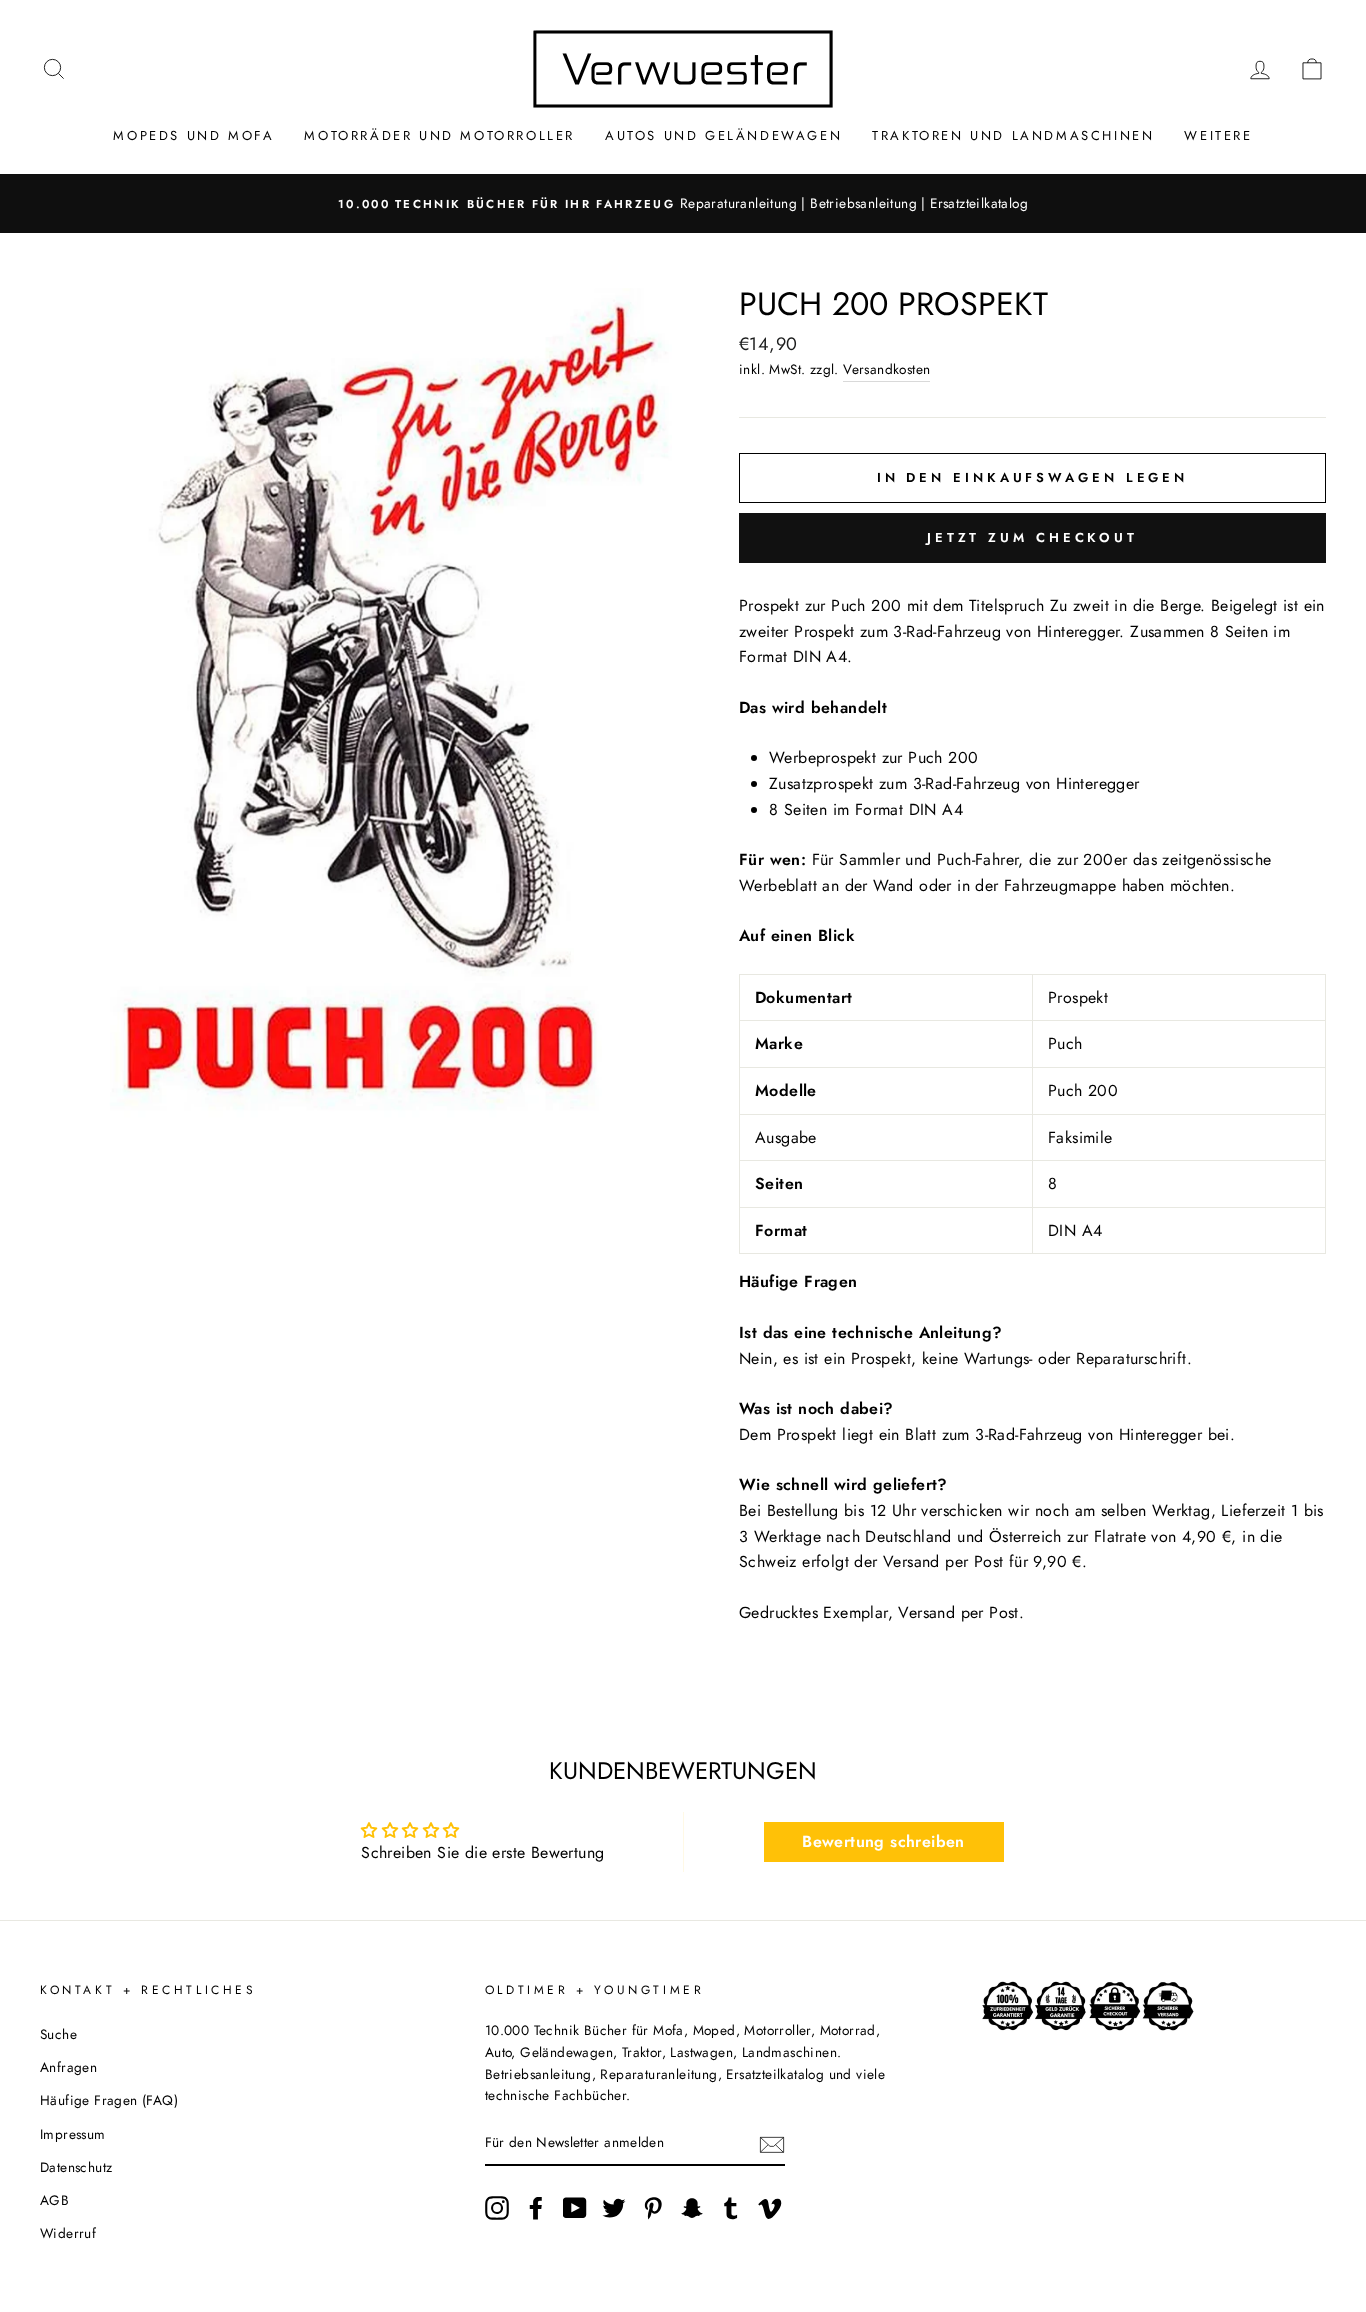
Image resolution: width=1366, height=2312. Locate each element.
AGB (54, 2200)
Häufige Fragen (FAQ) (109, 2100)
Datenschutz (76, 2167)
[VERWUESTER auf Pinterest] (653, 2208)
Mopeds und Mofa (193, 135)
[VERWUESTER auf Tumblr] (731, 2208)
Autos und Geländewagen (723, 135)
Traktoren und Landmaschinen (1013, 135)
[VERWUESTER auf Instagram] (497, 2208)
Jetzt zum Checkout (1032, 537)
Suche (58, 2034)
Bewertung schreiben (883, 1841)
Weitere (1218, 135)
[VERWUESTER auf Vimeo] (770, 2208)
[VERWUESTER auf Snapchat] (692, 2208)
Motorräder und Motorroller (439, 135)
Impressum (73, 2134)
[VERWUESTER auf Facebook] (536, 2208)
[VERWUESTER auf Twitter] (614, 2208)
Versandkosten (886, 369)
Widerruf (68, 2233)
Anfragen (68, 2067)
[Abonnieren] (772, 2144)
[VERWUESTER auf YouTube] (575, 2208)
